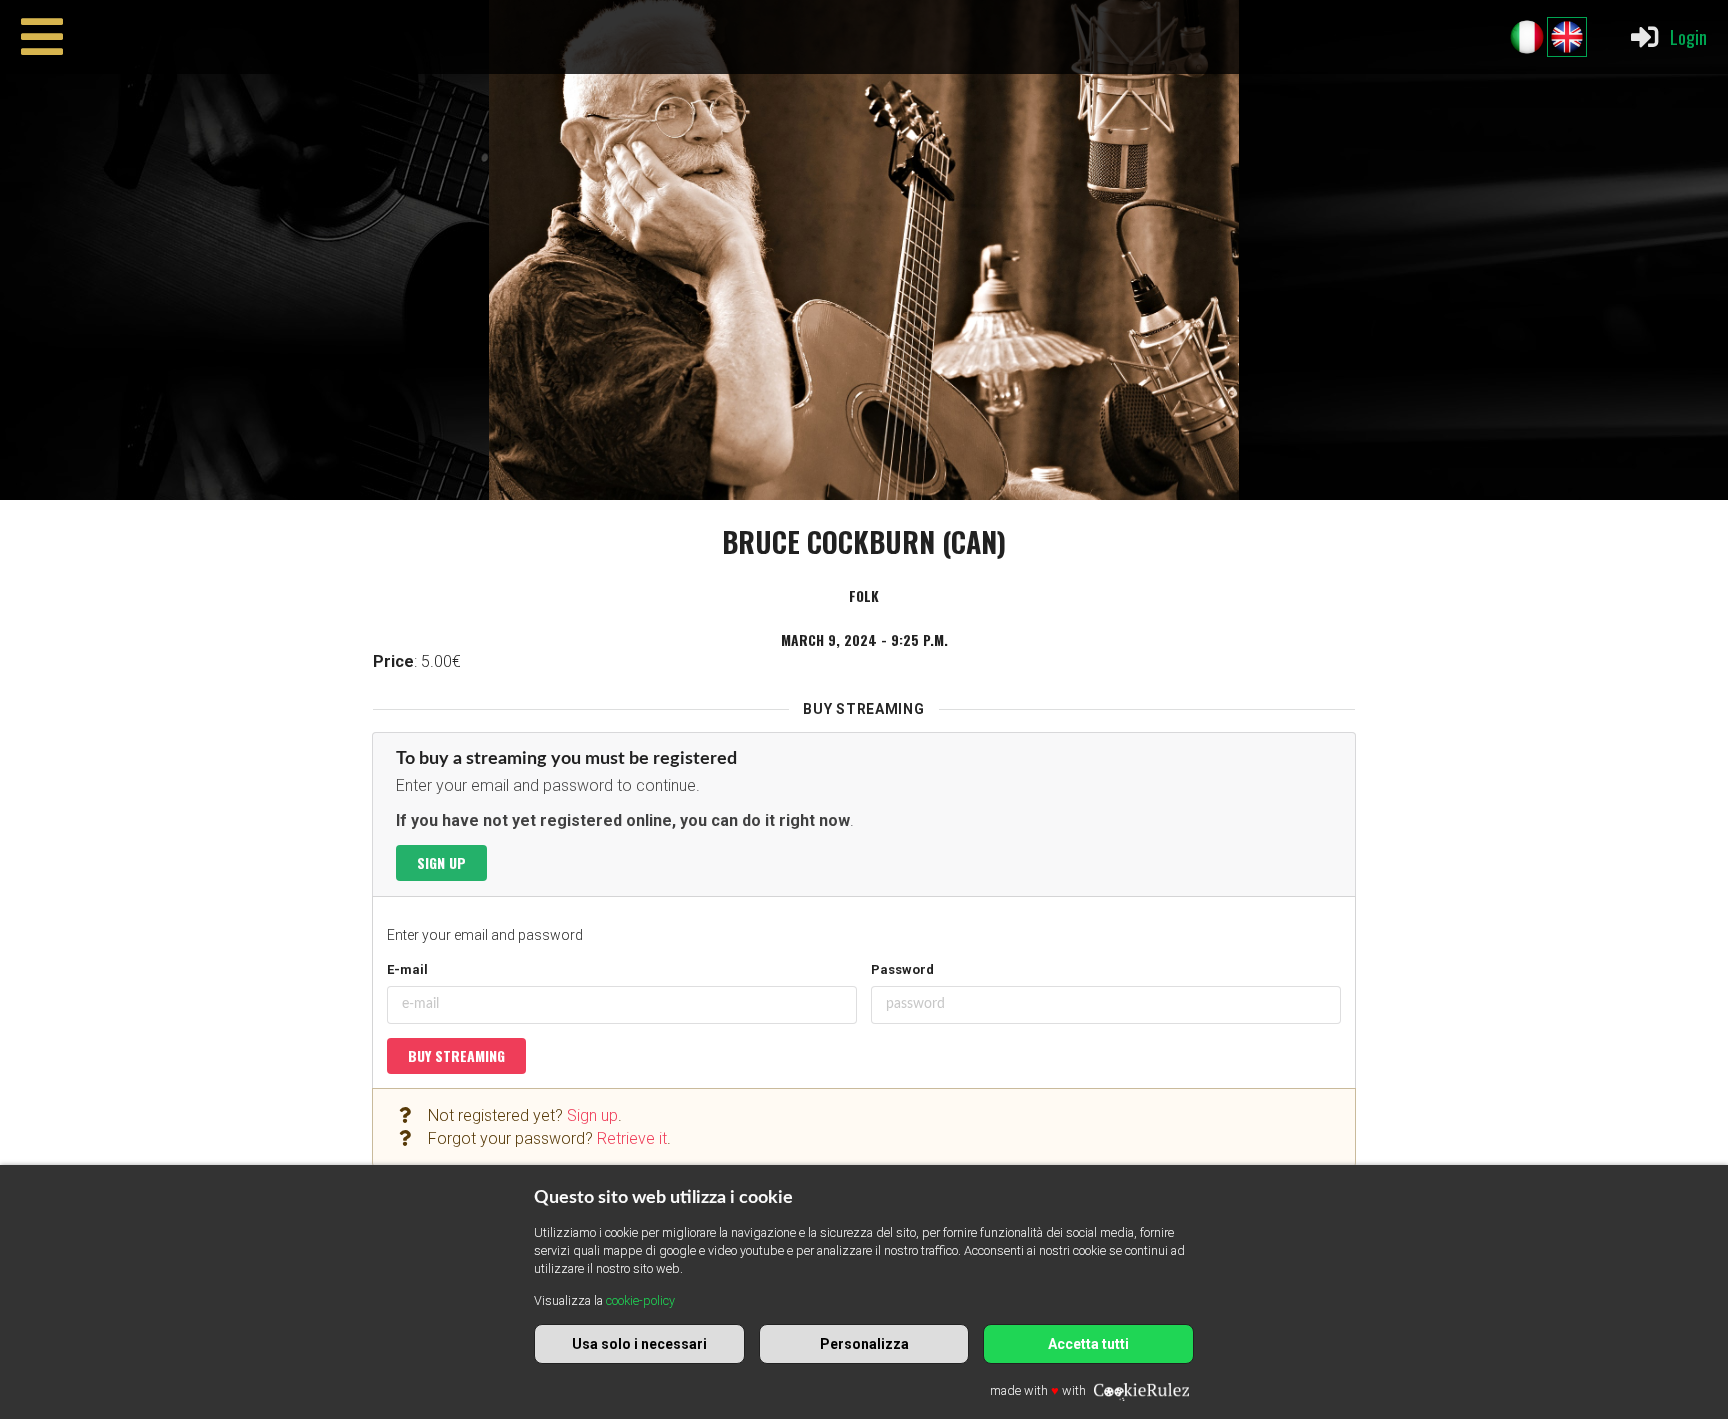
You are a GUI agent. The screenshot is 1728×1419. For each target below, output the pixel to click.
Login (1688, 36)
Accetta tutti (1088, 1344)
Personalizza (864, 1344)
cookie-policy (640, 1300)
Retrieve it (632, 1138)
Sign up (441, 862)
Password (902, 969)
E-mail (407, 969)
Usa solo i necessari (639, 1344)
